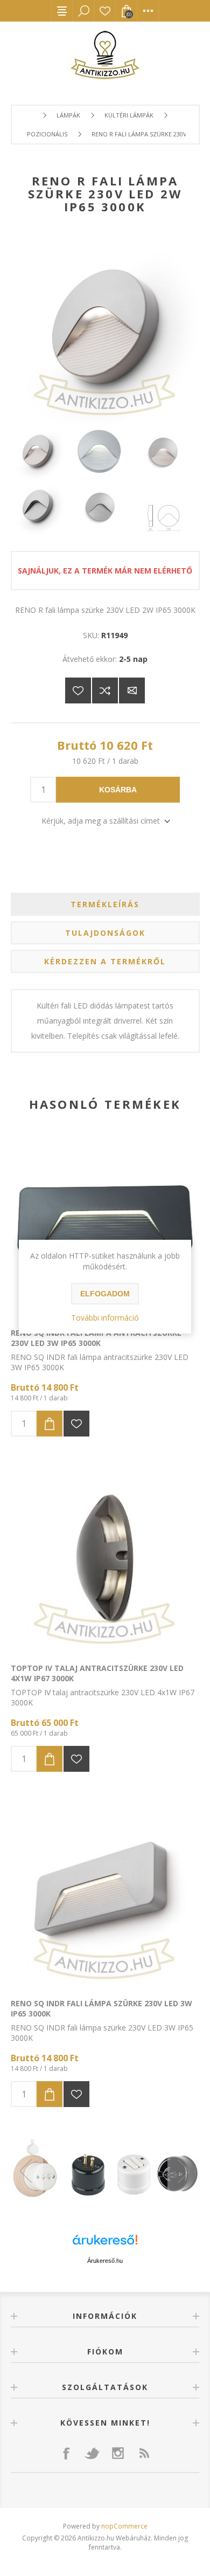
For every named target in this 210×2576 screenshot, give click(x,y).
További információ (105, 1318)
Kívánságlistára (78, 690)
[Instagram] (118, 2453)
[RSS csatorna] (144, 2453)
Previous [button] (27, 2171)
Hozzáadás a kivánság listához (76, 1424)
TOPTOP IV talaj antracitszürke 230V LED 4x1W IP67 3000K (97, 1673)
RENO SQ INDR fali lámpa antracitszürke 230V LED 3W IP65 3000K (96, 1338)
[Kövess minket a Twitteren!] (92, 2453)
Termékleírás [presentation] (105, 904)
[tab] (105, 904)
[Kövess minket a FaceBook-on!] (66, 2453)
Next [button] (184, 2171)
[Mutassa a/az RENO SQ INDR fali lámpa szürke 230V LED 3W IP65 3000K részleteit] (105, 1893)
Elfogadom (105, 1294)
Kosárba (118, 790)
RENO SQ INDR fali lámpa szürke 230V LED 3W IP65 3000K (101, 2008)
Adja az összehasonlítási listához (105, 690)
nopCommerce (124, 2526)
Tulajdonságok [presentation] (105, 933)
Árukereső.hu (105, 2261)
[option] (105, 2171)
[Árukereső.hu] (105, 2245)
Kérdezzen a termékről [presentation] (105, 961)
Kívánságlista (105, 11)
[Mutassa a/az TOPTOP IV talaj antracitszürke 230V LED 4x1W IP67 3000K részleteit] (105, 1558)
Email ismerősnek (132, 690)
